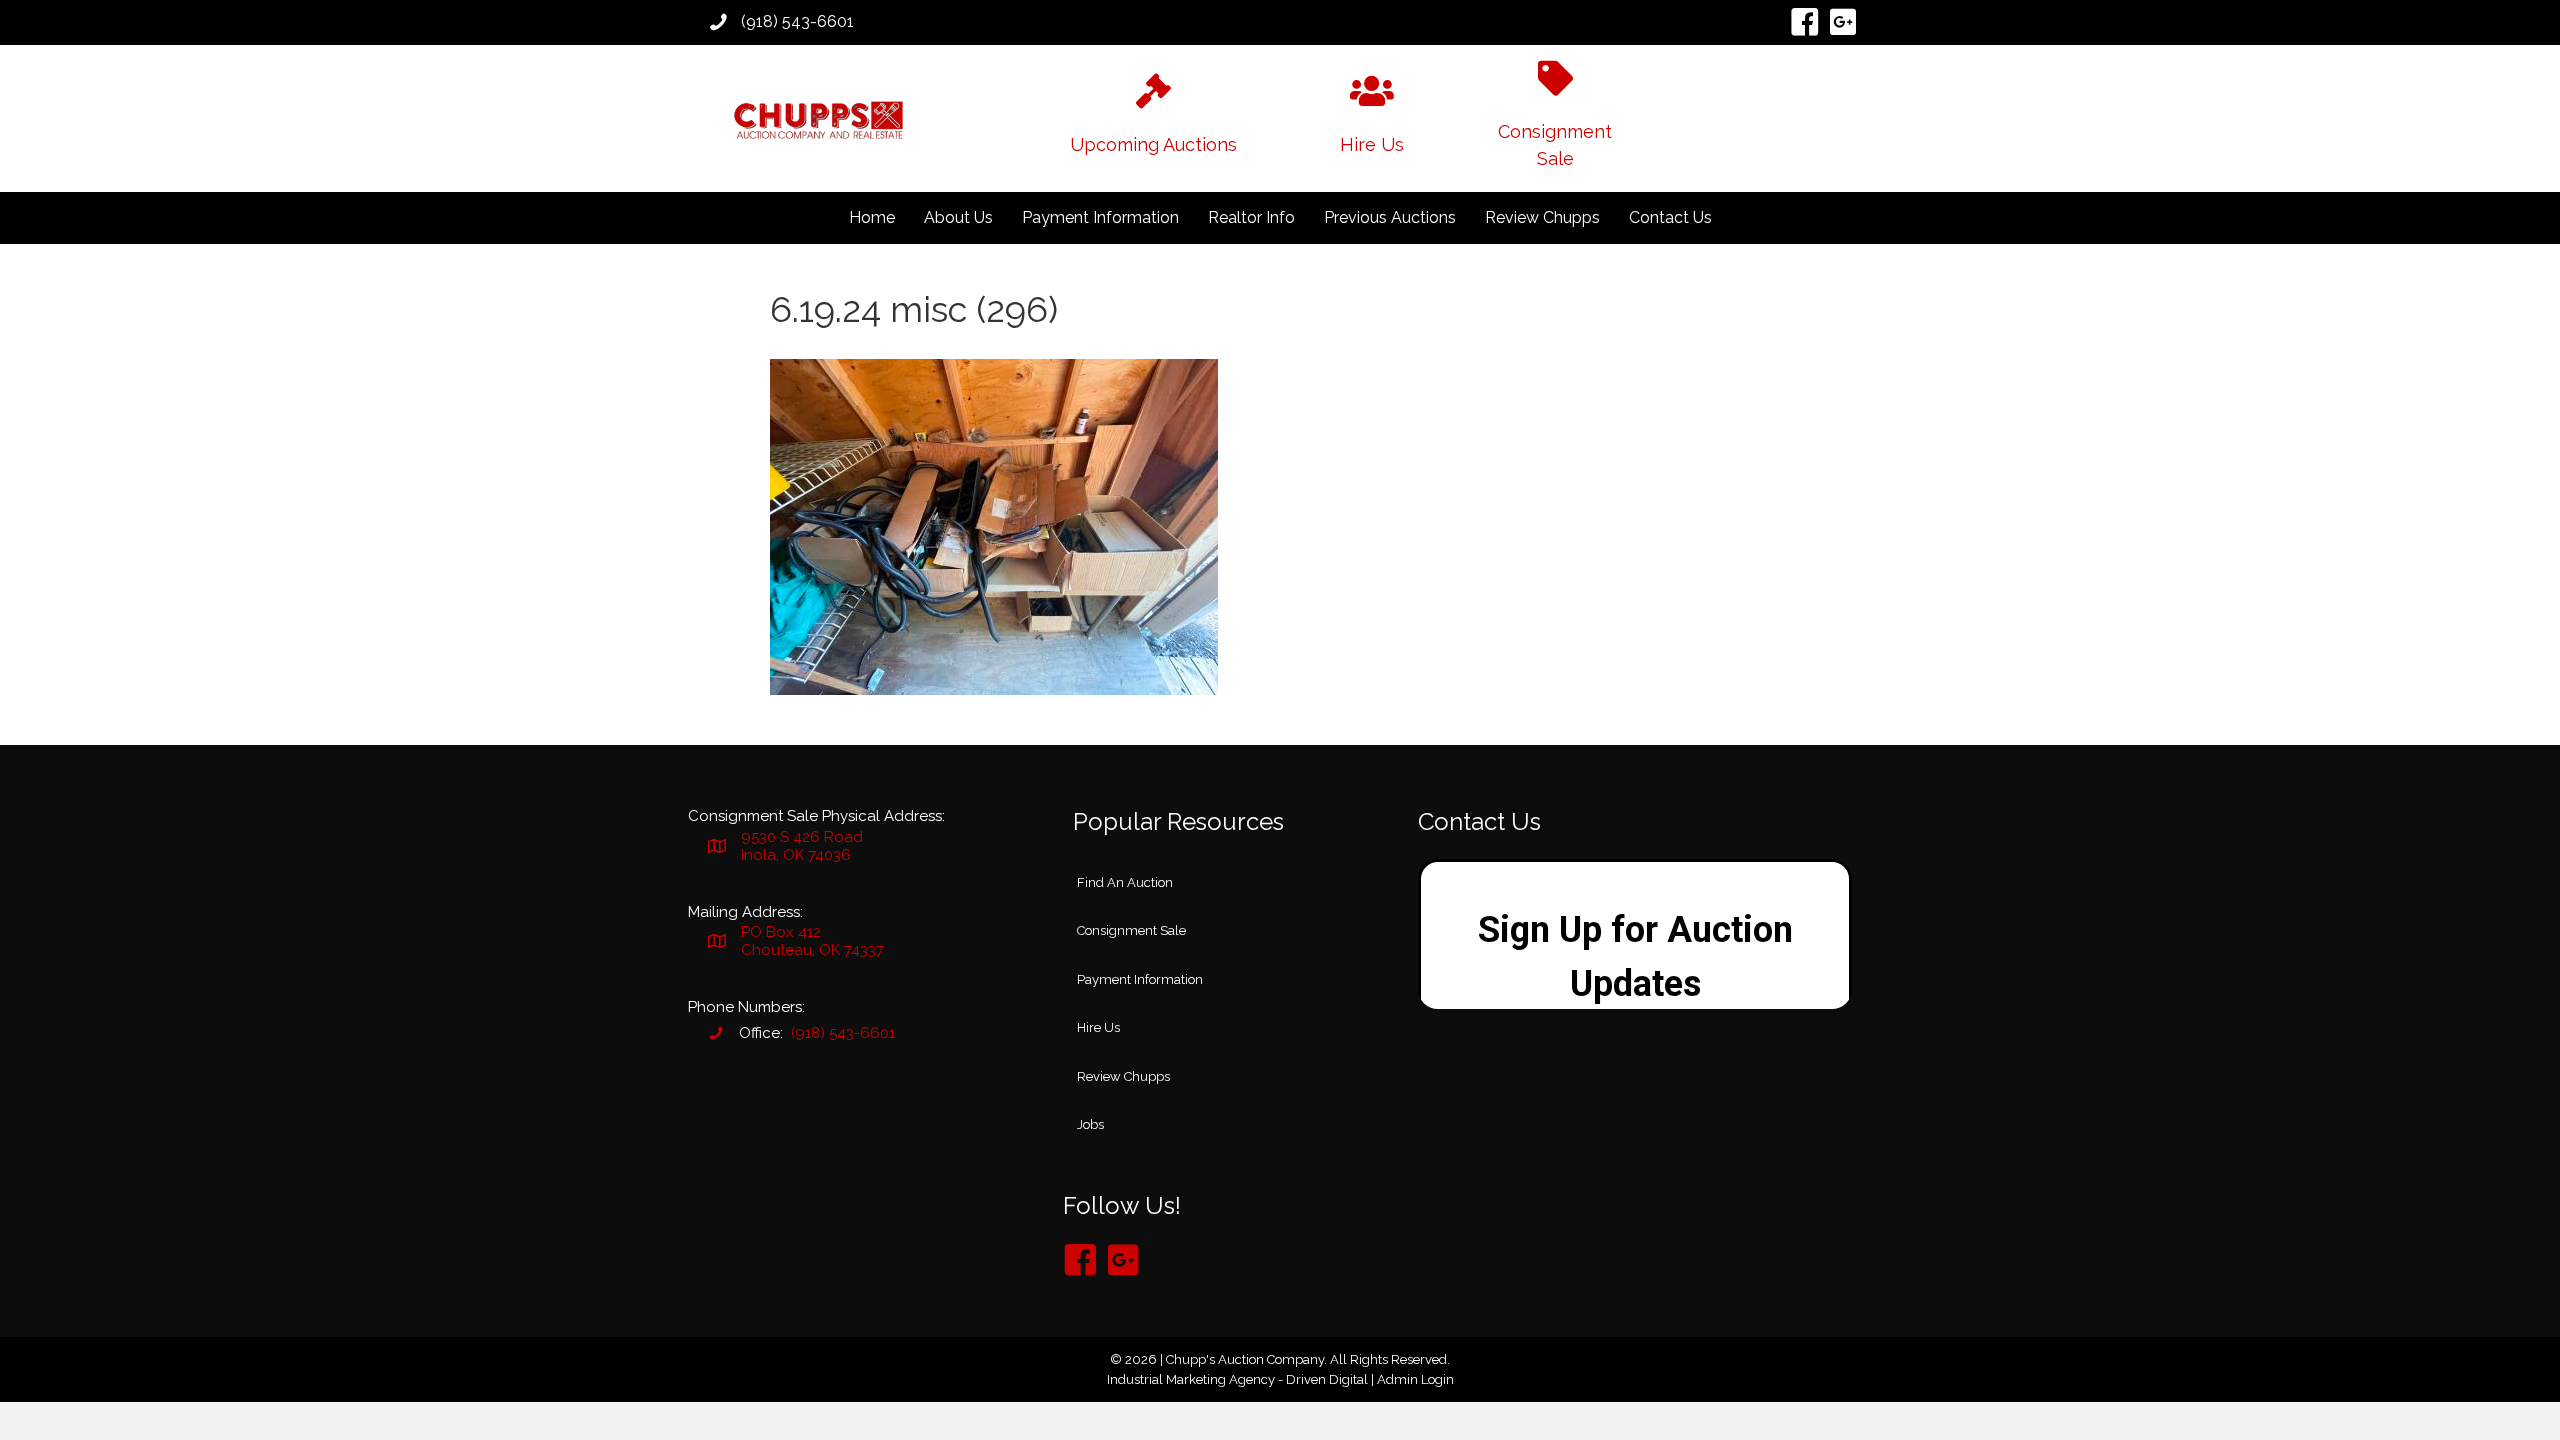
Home (872, 217)
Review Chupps (1542, 217)
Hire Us (1098, 1027)
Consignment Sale (1131, 930)
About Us (958, 217)
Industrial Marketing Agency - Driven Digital (1237, 1379)
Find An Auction (1125, 882)
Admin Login (1415, 1379)
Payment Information (1100, 217)
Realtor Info (1251, 217)
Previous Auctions (1390, 217)
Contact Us (1670, 217)
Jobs (1090, 1124)
